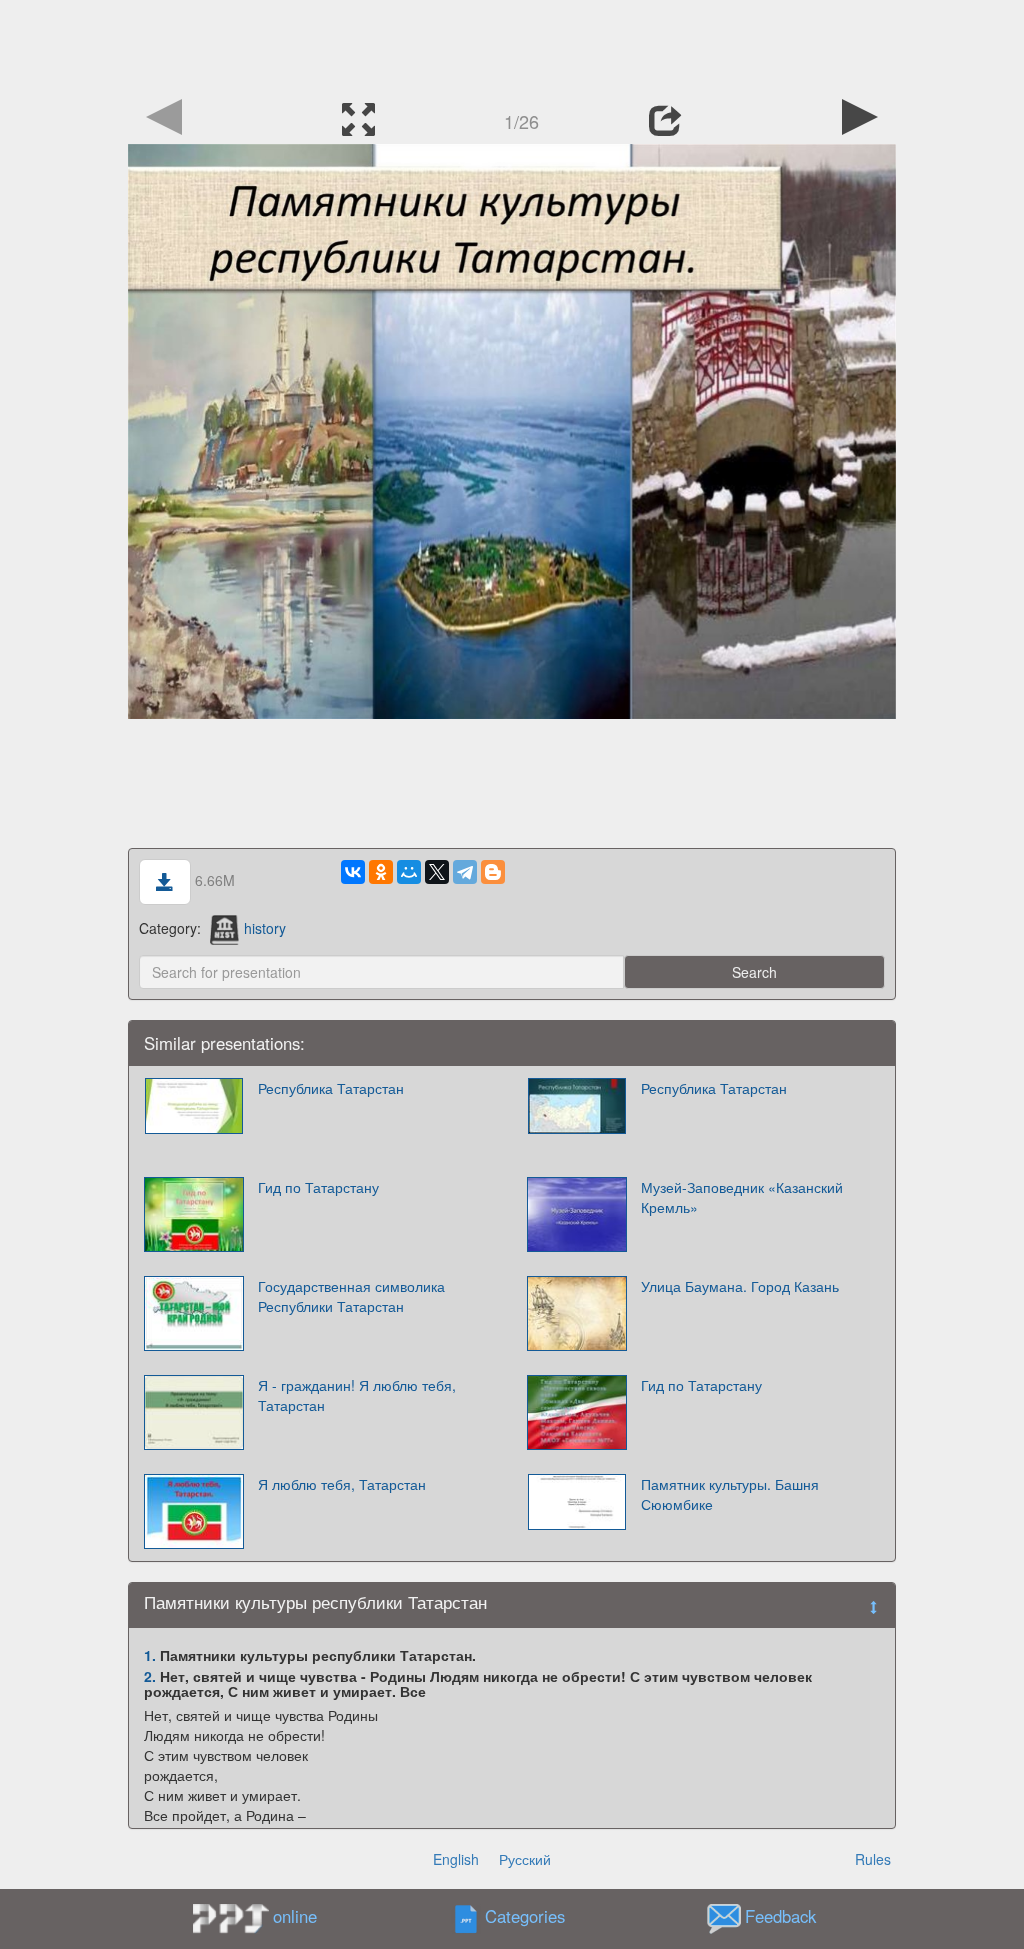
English (456, 1859)
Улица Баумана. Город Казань (740, 1286)
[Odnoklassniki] (381, 872)
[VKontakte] (353, 872)
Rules (873, 1859)
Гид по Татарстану (318, 1187)
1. (150, 1655)
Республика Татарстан (331, 1088)
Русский (525, 1859)
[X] (437, 872)
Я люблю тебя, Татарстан (342, 1484)
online (295, 1916)
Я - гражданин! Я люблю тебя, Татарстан (357, 1395)
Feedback (780, 1917)
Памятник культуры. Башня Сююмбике (730, 1494)
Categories (525, 1917)
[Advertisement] (512, 45)
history (265, 928)
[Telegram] (465, 872)
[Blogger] (493, 872)
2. (150, 1676)
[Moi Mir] (409, 872)
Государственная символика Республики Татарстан (351, 1296)
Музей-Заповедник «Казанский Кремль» (742, 1197)
